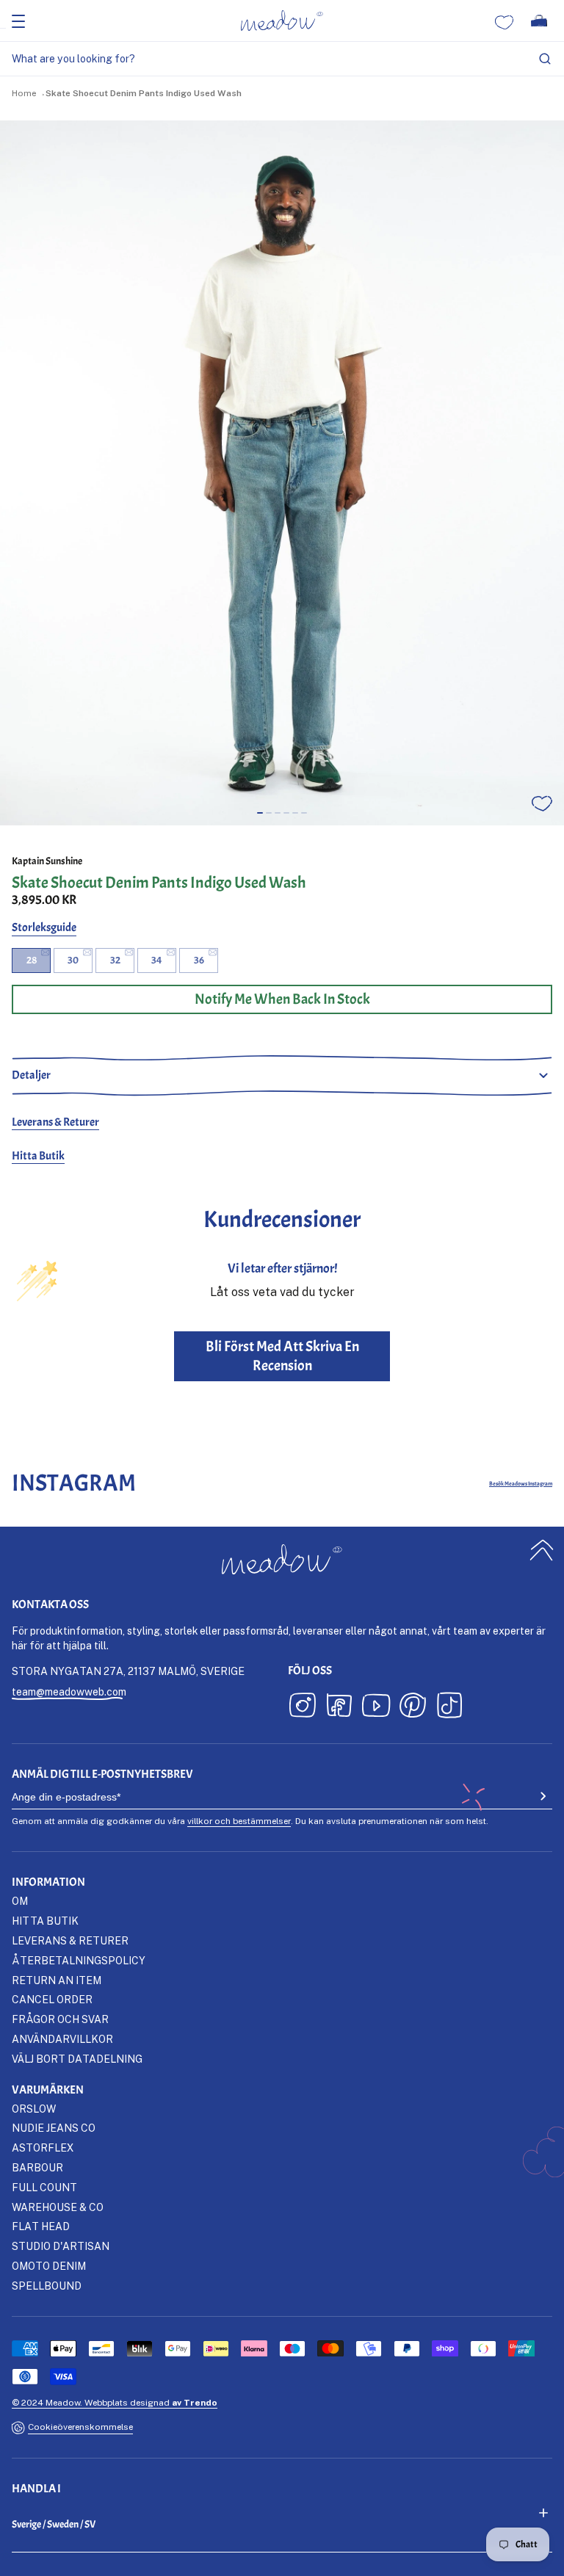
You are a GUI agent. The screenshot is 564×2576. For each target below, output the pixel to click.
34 (157, 960)
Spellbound (47, 2286)
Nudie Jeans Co (54, 2128)
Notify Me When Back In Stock (282, 999)
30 (73, 960)
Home (24, 93)
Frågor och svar (60, 2019)
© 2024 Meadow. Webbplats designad (115, 2402)
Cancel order (52, 1999)
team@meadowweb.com (69, 1692)
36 (199, 960)
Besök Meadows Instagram (521, 1483)
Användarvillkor (62, 2039)
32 (115, 960)
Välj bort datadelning (77, 2059)
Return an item (57, 1980)
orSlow (34, 2109)
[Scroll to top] (542, 1550)
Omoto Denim (49, 2266)
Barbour (37, 2167)
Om (20, 1901)
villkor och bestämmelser (239, 1821)
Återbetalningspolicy (79, 1960)
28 (32, 960)
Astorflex (43, 2148)
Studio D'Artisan (61, 2246)
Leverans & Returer (55, 1122)
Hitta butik (45, 1921)
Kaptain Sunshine (47, 861)
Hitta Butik (38, 1156)
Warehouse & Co (58, 2207)
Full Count (44, 2187)
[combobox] (282, 59)
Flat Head (41, 2226)
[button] (260, 813)
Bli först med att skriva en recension (282, 1356)
